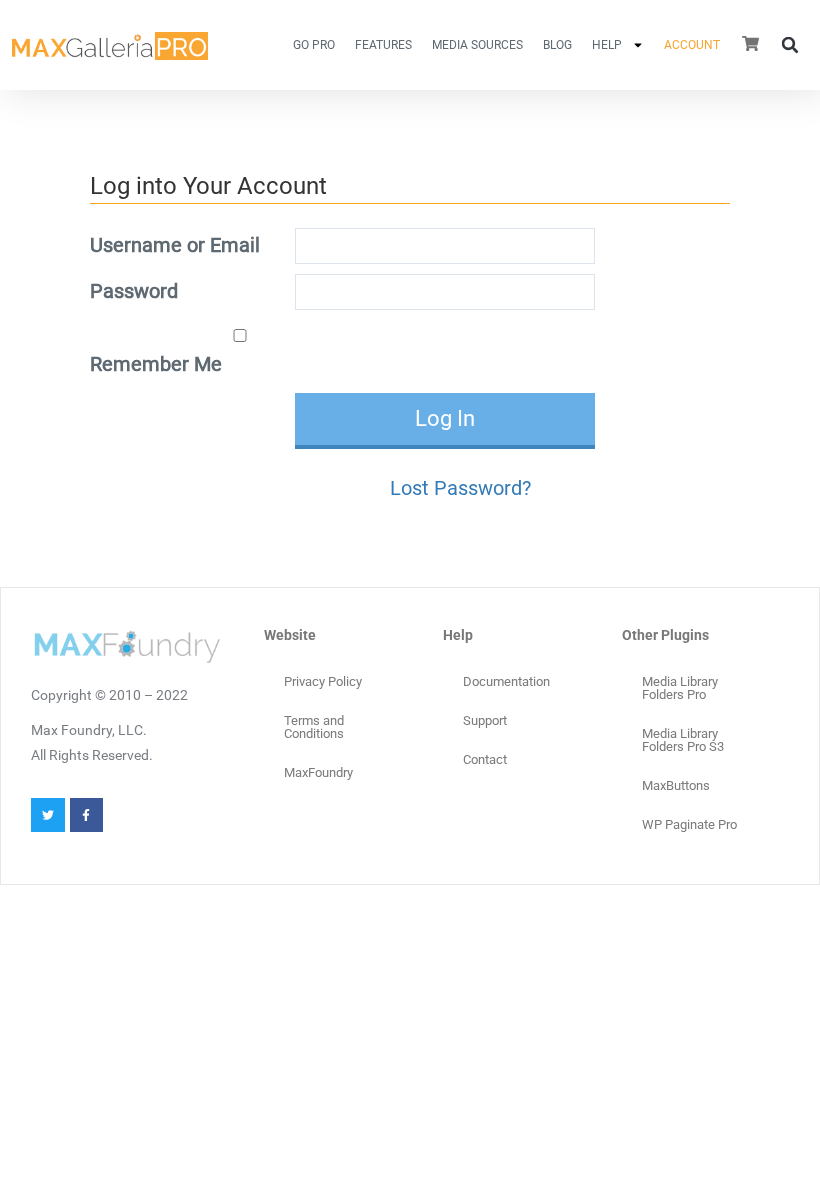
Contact (485, 759)
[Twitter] (48, 815)
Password (134, 291)
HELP (607, 45)
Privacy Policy (323, 681)
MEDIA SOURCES (477, 45)
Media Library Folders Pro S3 (683, 740)
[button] (790, 45)
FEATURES (383, 45)
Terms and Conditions (314, 727)
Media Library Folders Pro (680, 688)
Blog (557, 45)
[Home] (110, 44)
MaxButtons (676, 785)
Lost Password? (460, 488)
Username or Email (175, 245)
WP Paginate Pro (689, 824)
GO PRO (314, 45)
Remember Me (156, 364)
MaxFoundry (318, 772)
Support (485, 720)
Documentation (506, 681)
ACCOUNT (692, 45)
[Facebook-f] (87, 815)
